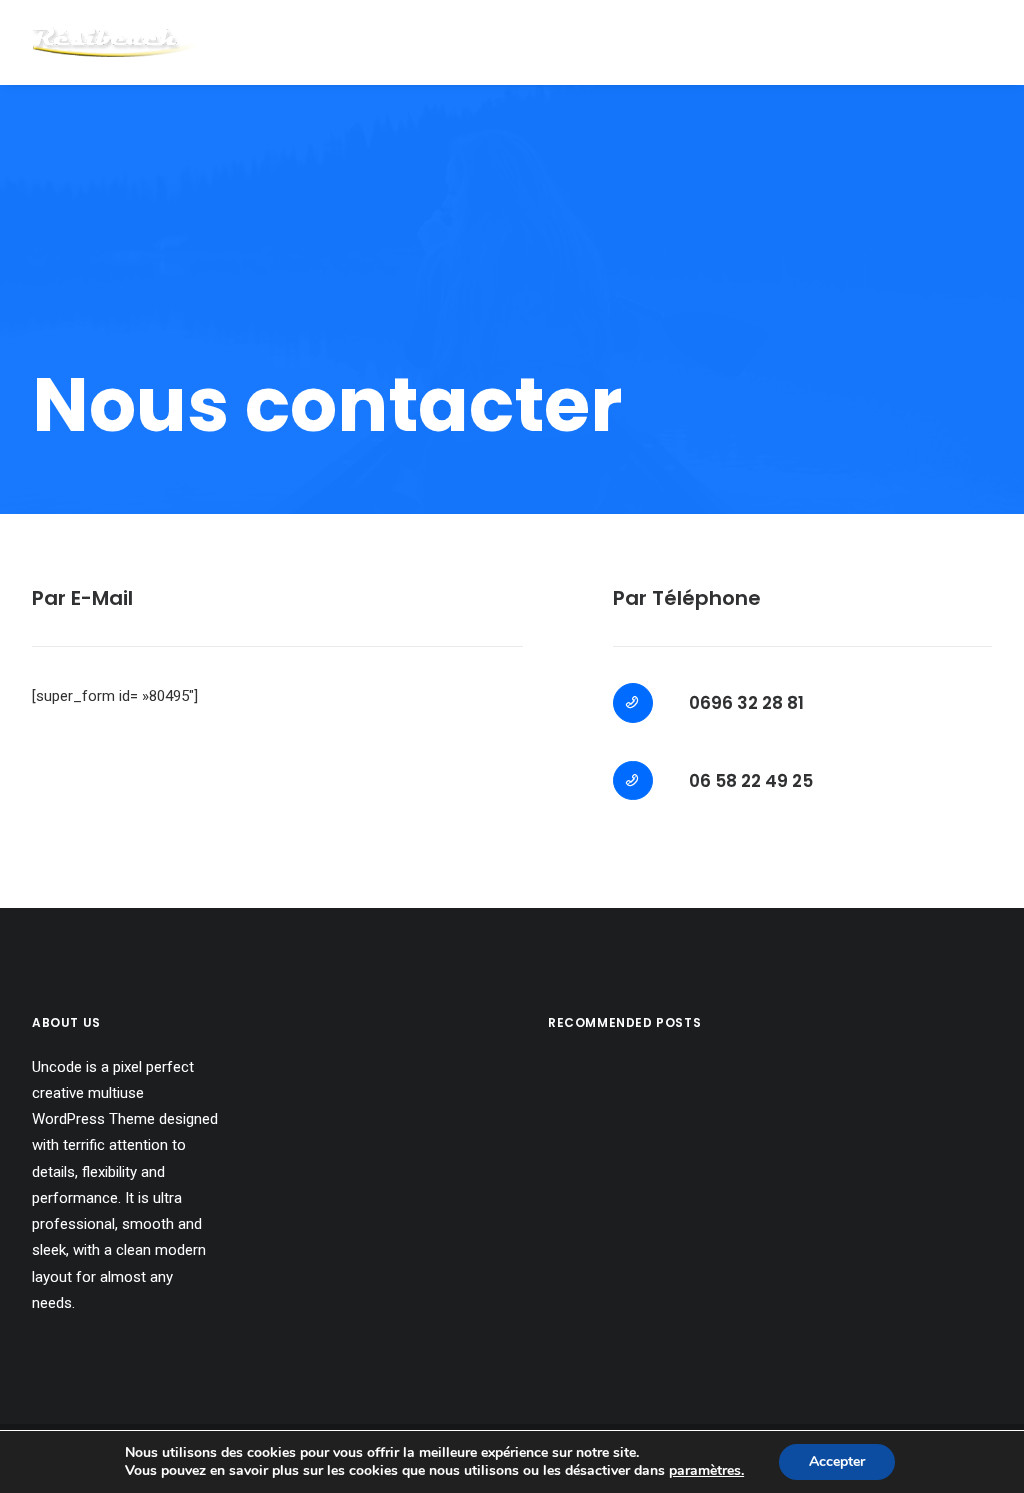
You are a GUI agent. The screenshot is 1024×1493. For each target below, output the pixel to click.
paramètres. (706, 1471)
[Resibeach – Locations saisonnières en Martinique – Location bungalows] (114, 42)
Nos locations (682, 42)
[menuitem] (682, 42)
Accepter (837, 1461)
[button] (974, 42)
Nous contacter (849, 42)
